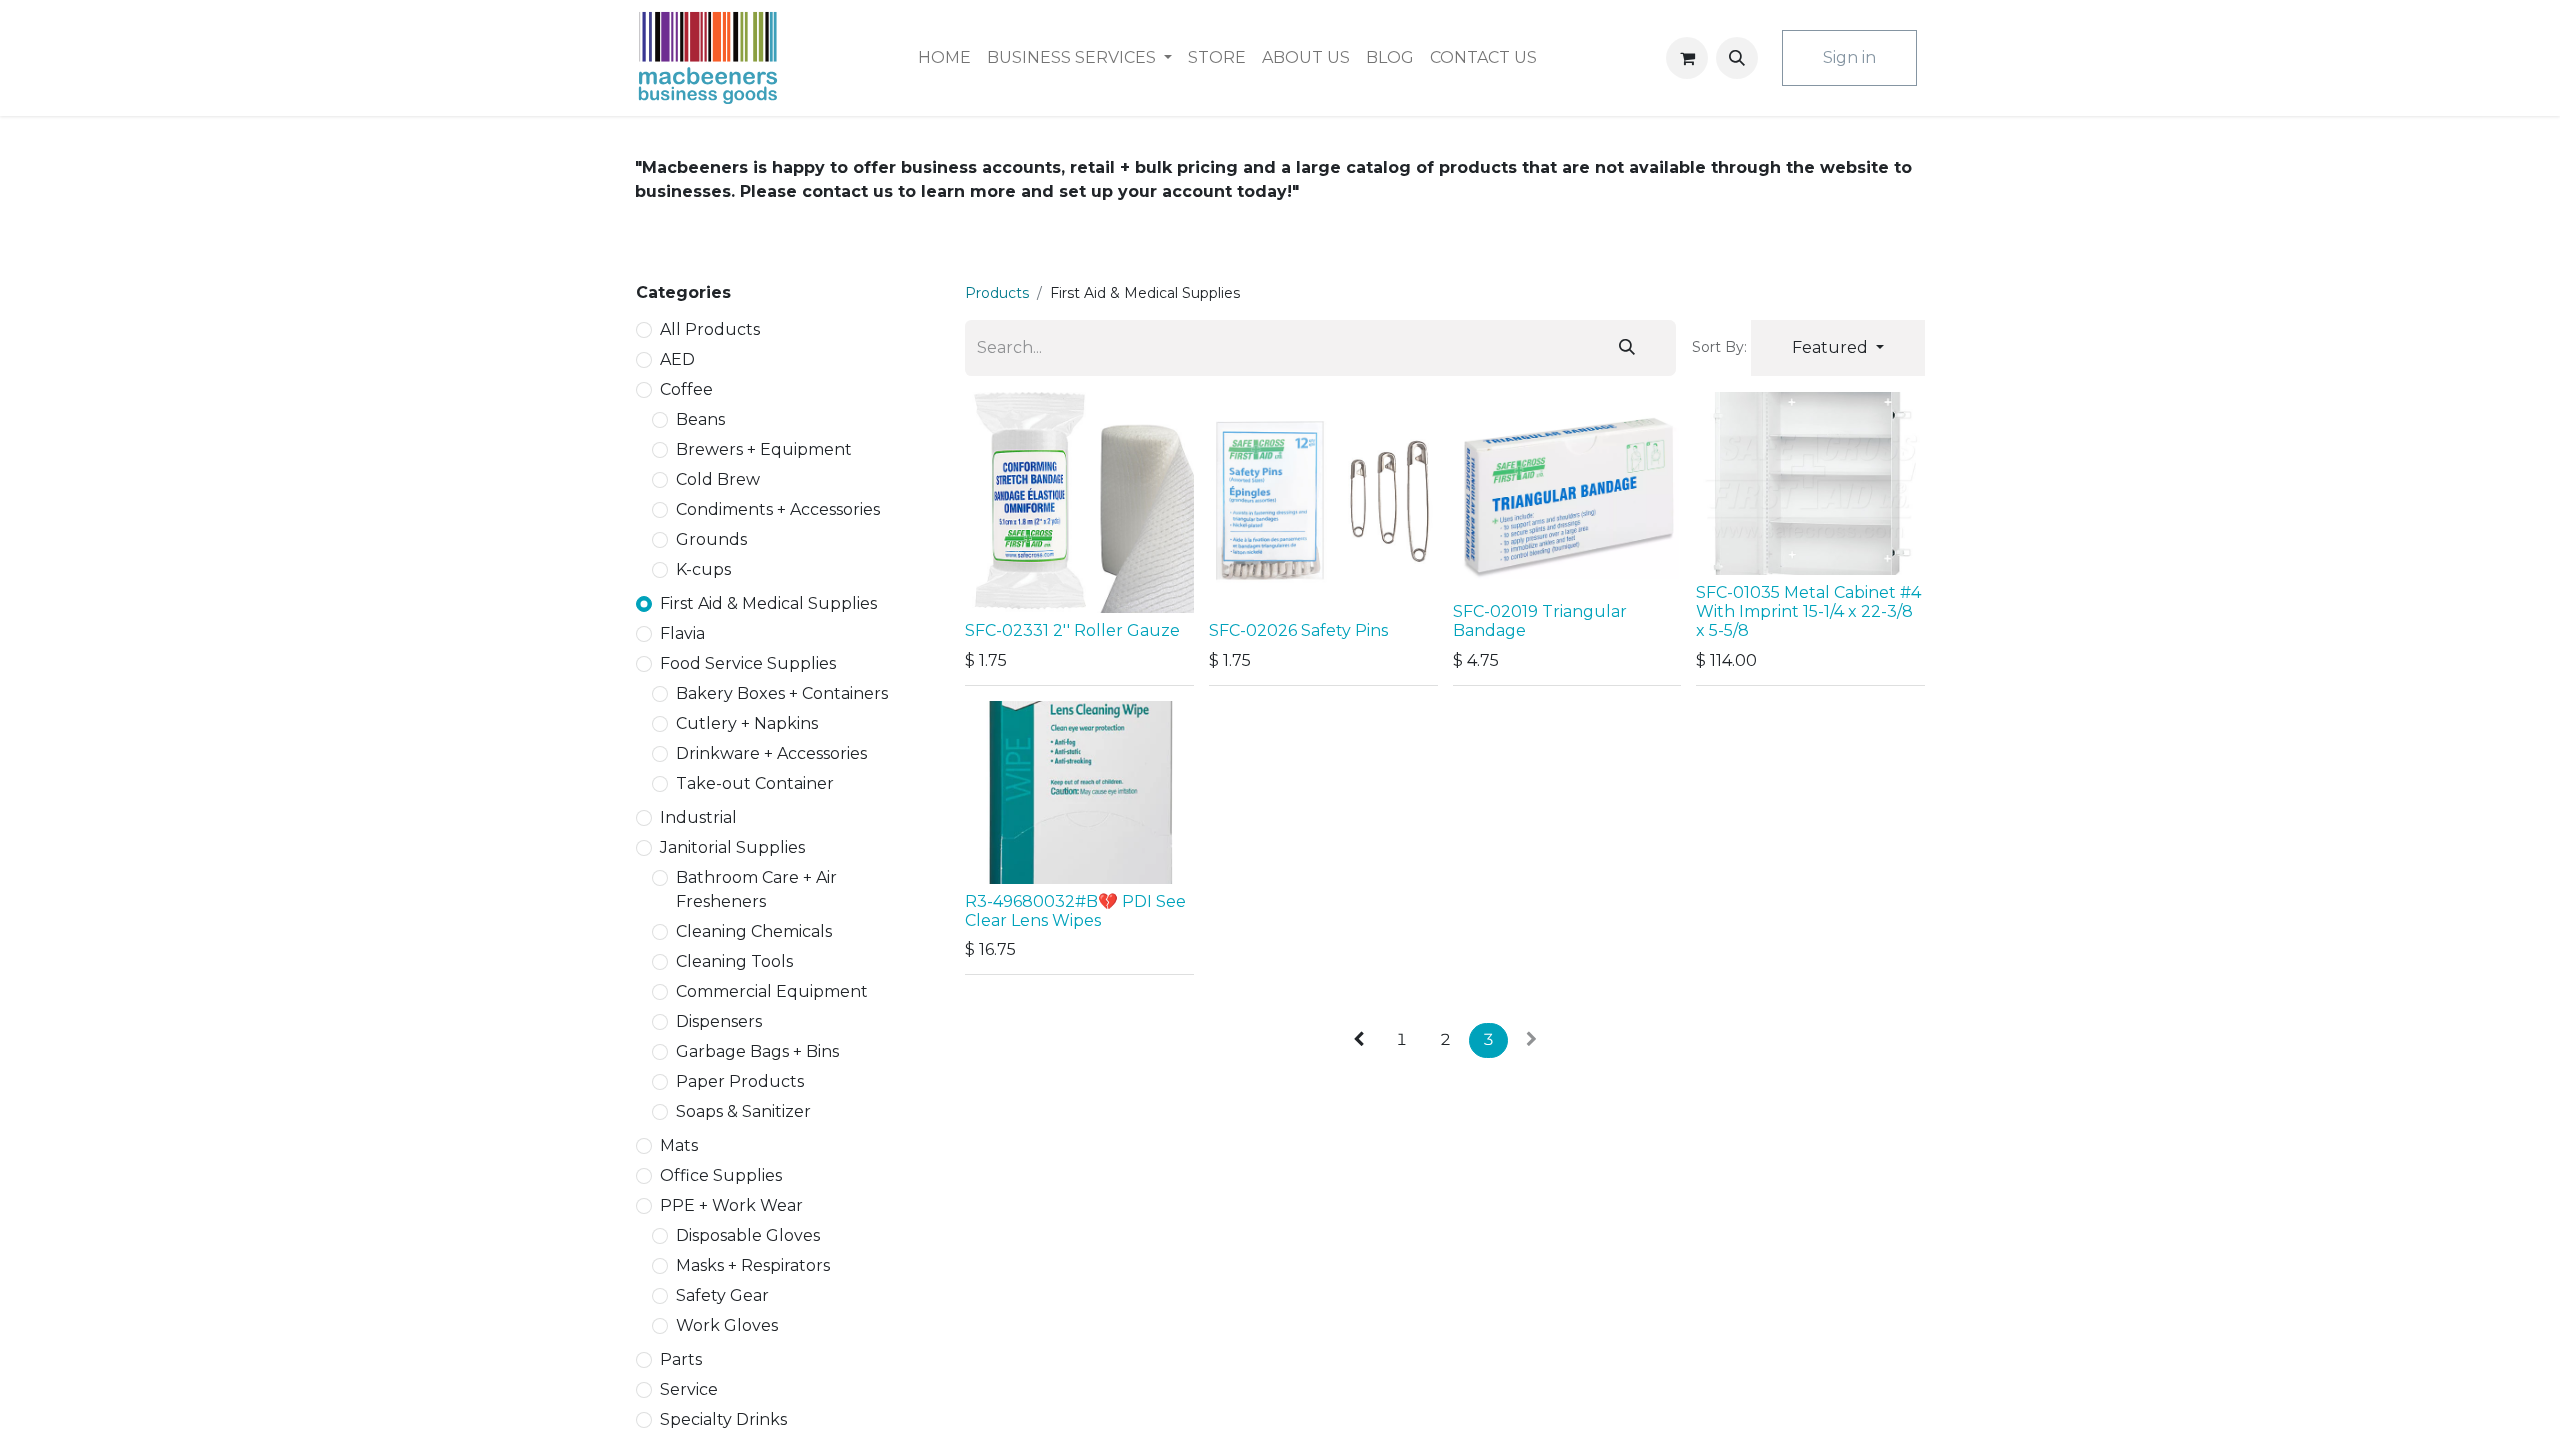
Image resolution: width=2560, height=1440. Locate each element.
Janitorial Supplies (732, 847)
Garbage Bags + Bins (757, 1051)
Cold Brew (718, 479)
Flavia (682, 633)
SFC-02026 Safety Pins (1298, 630)
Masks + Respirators (753, 1265)
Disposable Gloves (748, 1235)
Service (689, 1389)
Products (997, 293)
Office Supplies (721, 1175)
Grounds (711, 539)
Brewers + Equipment (764, 449)
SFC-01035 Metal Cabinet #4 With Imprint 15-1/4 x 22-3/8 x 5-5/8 (1808, 611)
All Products (710, 329)
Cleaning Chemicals (754, 931)
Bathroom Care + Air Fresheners (756, 889)
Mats (679, 1145)
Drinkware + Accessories (771, 753)
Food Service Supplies (748, 663)
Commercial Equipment (772, 991)
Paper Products (740, 1081)
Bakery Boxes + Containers (782, 693)
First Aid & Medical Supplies (768, 603)
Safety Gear (722, 1295)
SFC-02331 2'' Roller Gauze (1072, 630)
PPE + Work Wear (731, 1205)
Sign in (1849, 57)
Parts (681, 1359)
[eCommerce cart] (1687, 58)
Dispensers (719, 1021)
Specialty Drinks (723, 1419)
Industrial (698, 817)
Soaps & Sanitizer (743, 1111)
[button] (1737, 58)
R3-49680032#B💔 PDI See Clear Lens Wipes (1075, 911)
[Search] (1627, 348)
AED (677, 359)
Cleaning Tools (734, 961)
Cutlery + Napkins (747, 723)
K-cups (703, 569)
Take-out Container (755, 783)
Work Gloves (727, 1325)
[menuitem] (944, 58)
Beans (700, 419)
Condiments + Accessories (778, 509)
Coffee (686, 389)
